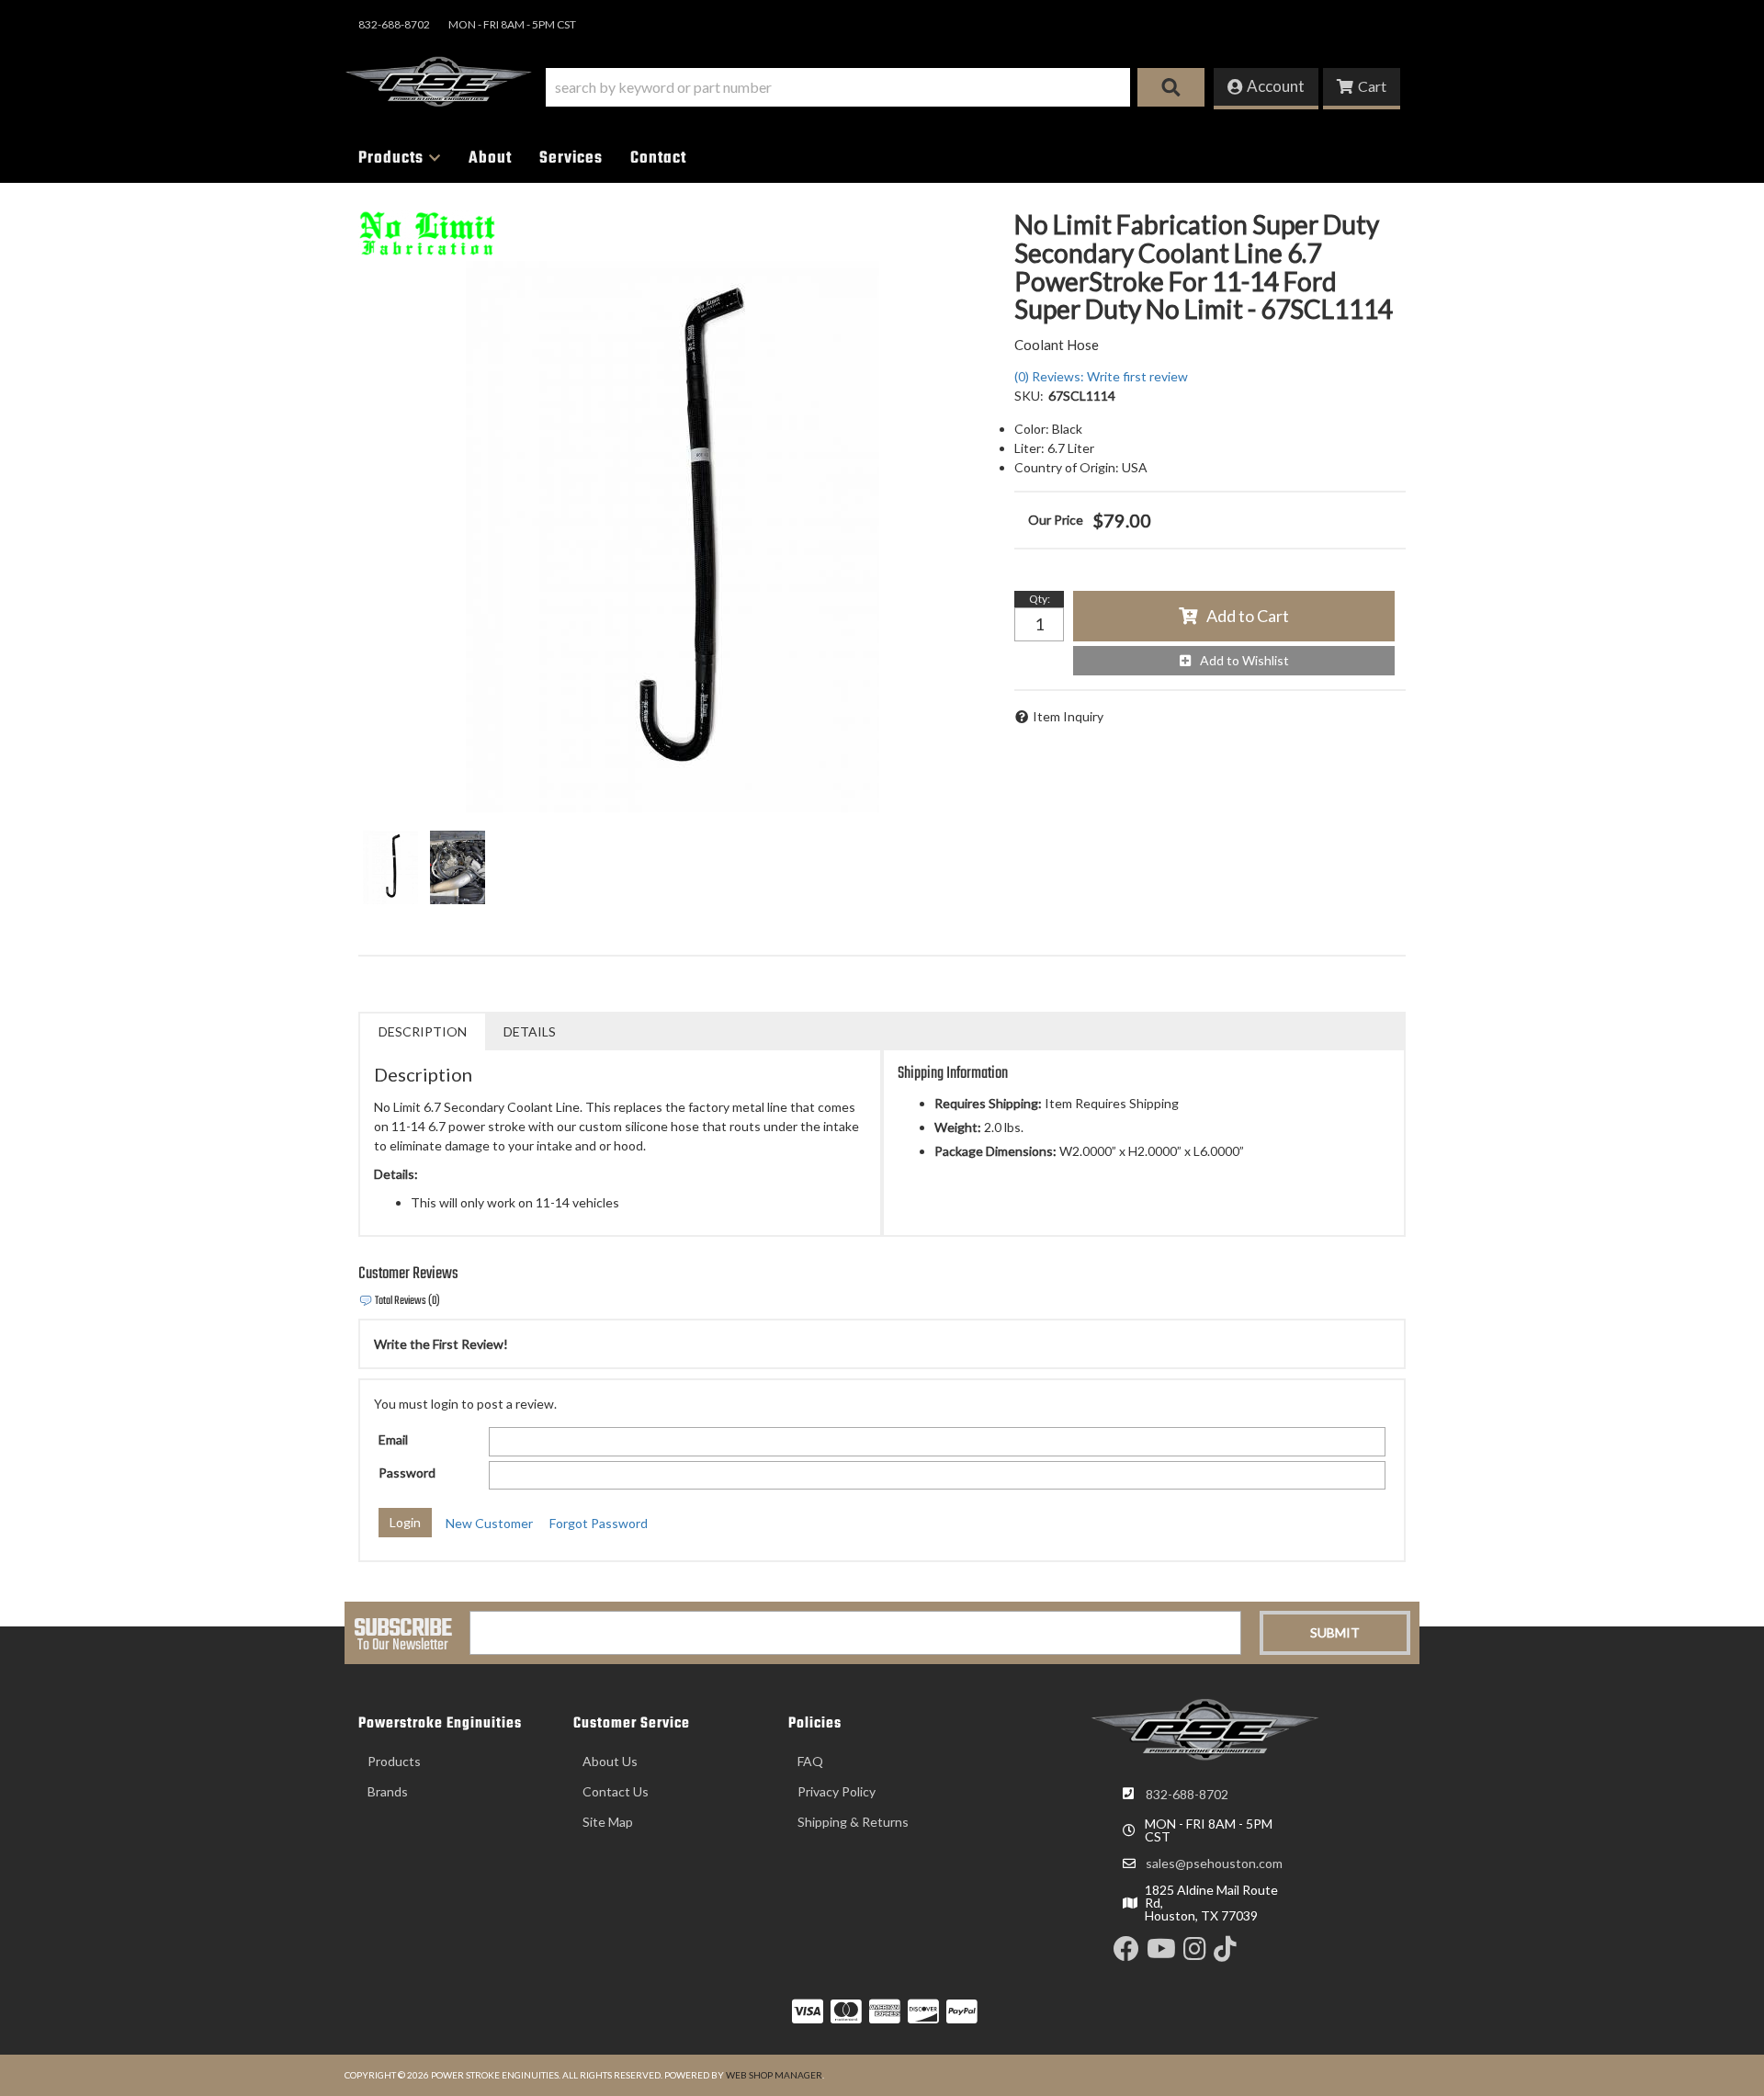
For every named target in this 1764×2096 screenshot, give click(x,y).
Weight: (958, 1127)
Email (393, 1439)
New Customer (489, 1523)
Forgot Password (599, 1523)
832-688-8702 (1187, 1794)
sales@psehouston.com (1214, 1864)
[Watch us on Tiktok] (1225, 1953)
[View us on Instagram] (1195, 1953)
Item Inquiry (1068, 716)
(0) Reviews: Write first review (1101, 376)
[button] (875, 87)
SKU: (1029, 396)
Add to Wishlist (1244, 660)
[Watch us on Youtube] (1161, 1953)
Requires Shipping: (988, 1103)
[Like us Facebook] (1126, 1953)
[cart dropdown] (1362, 89)
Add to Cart (1248, 616)
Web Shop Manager (774, 2075)
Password (407, 1473)
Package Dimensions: (995, 1151)
